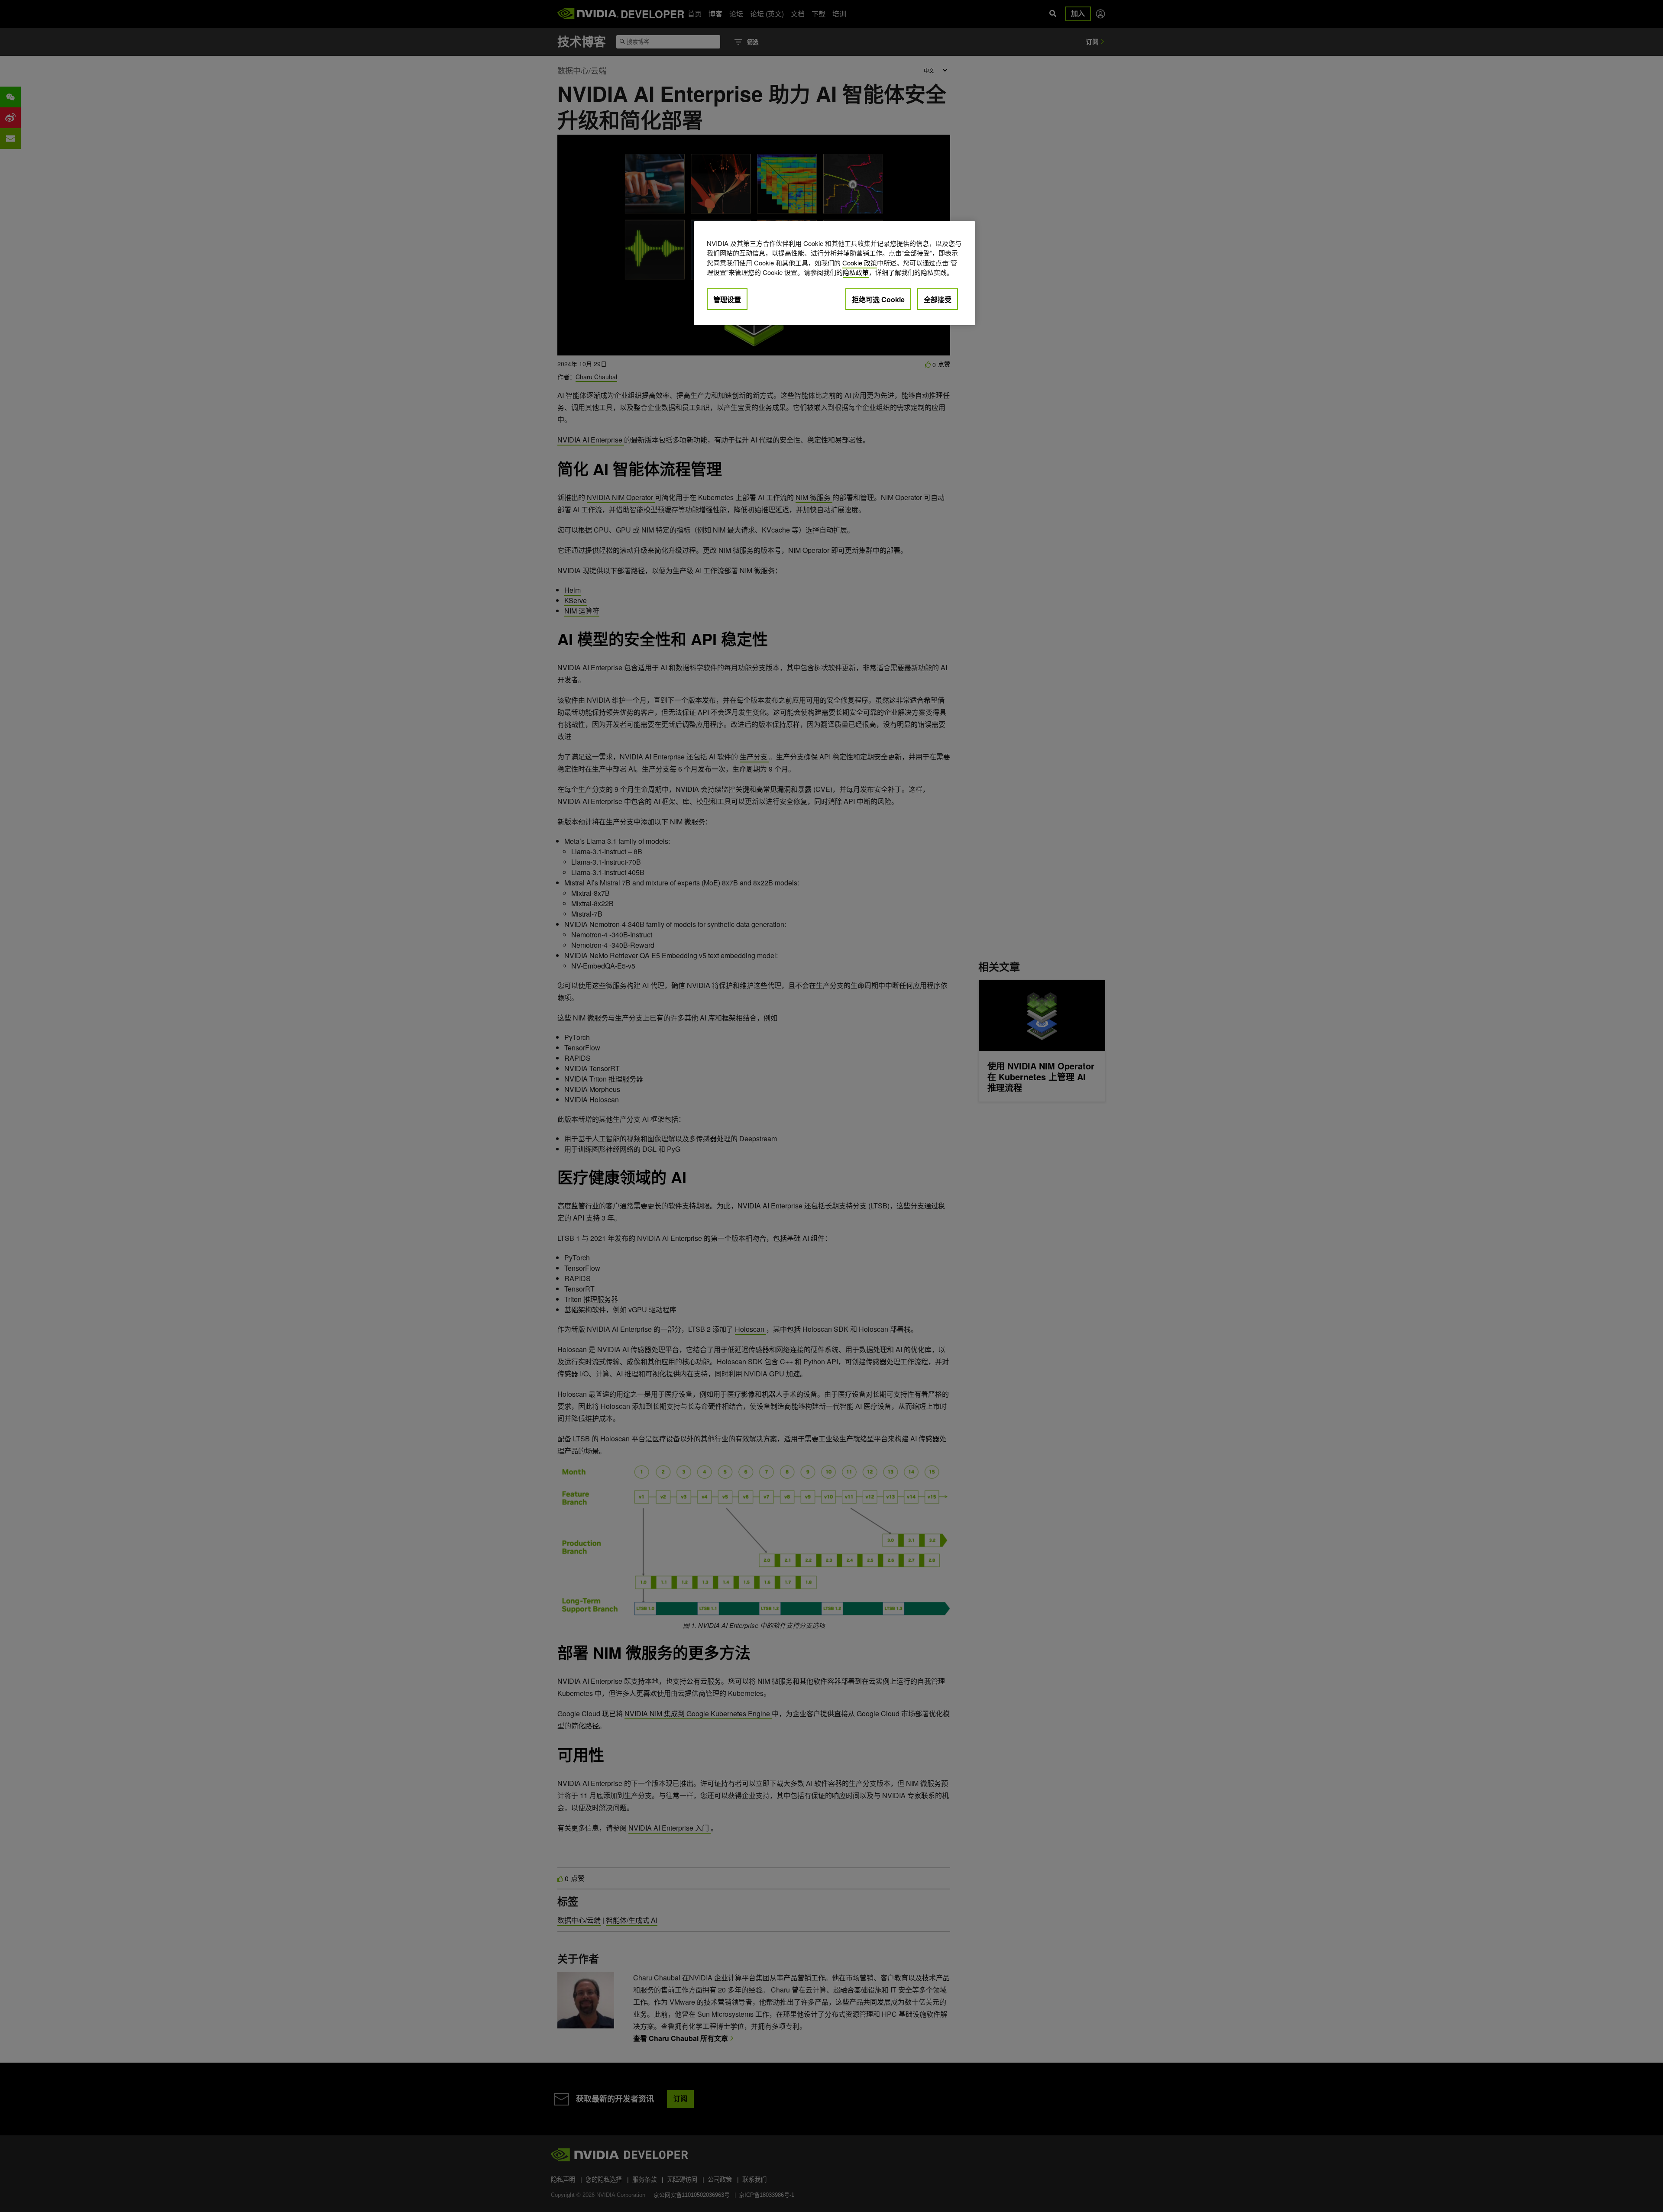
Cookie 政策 (860, 263)
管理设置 (727, 299)
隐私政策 (856, 272)
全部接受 (938, 299)
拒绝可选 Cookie (878, 299)
